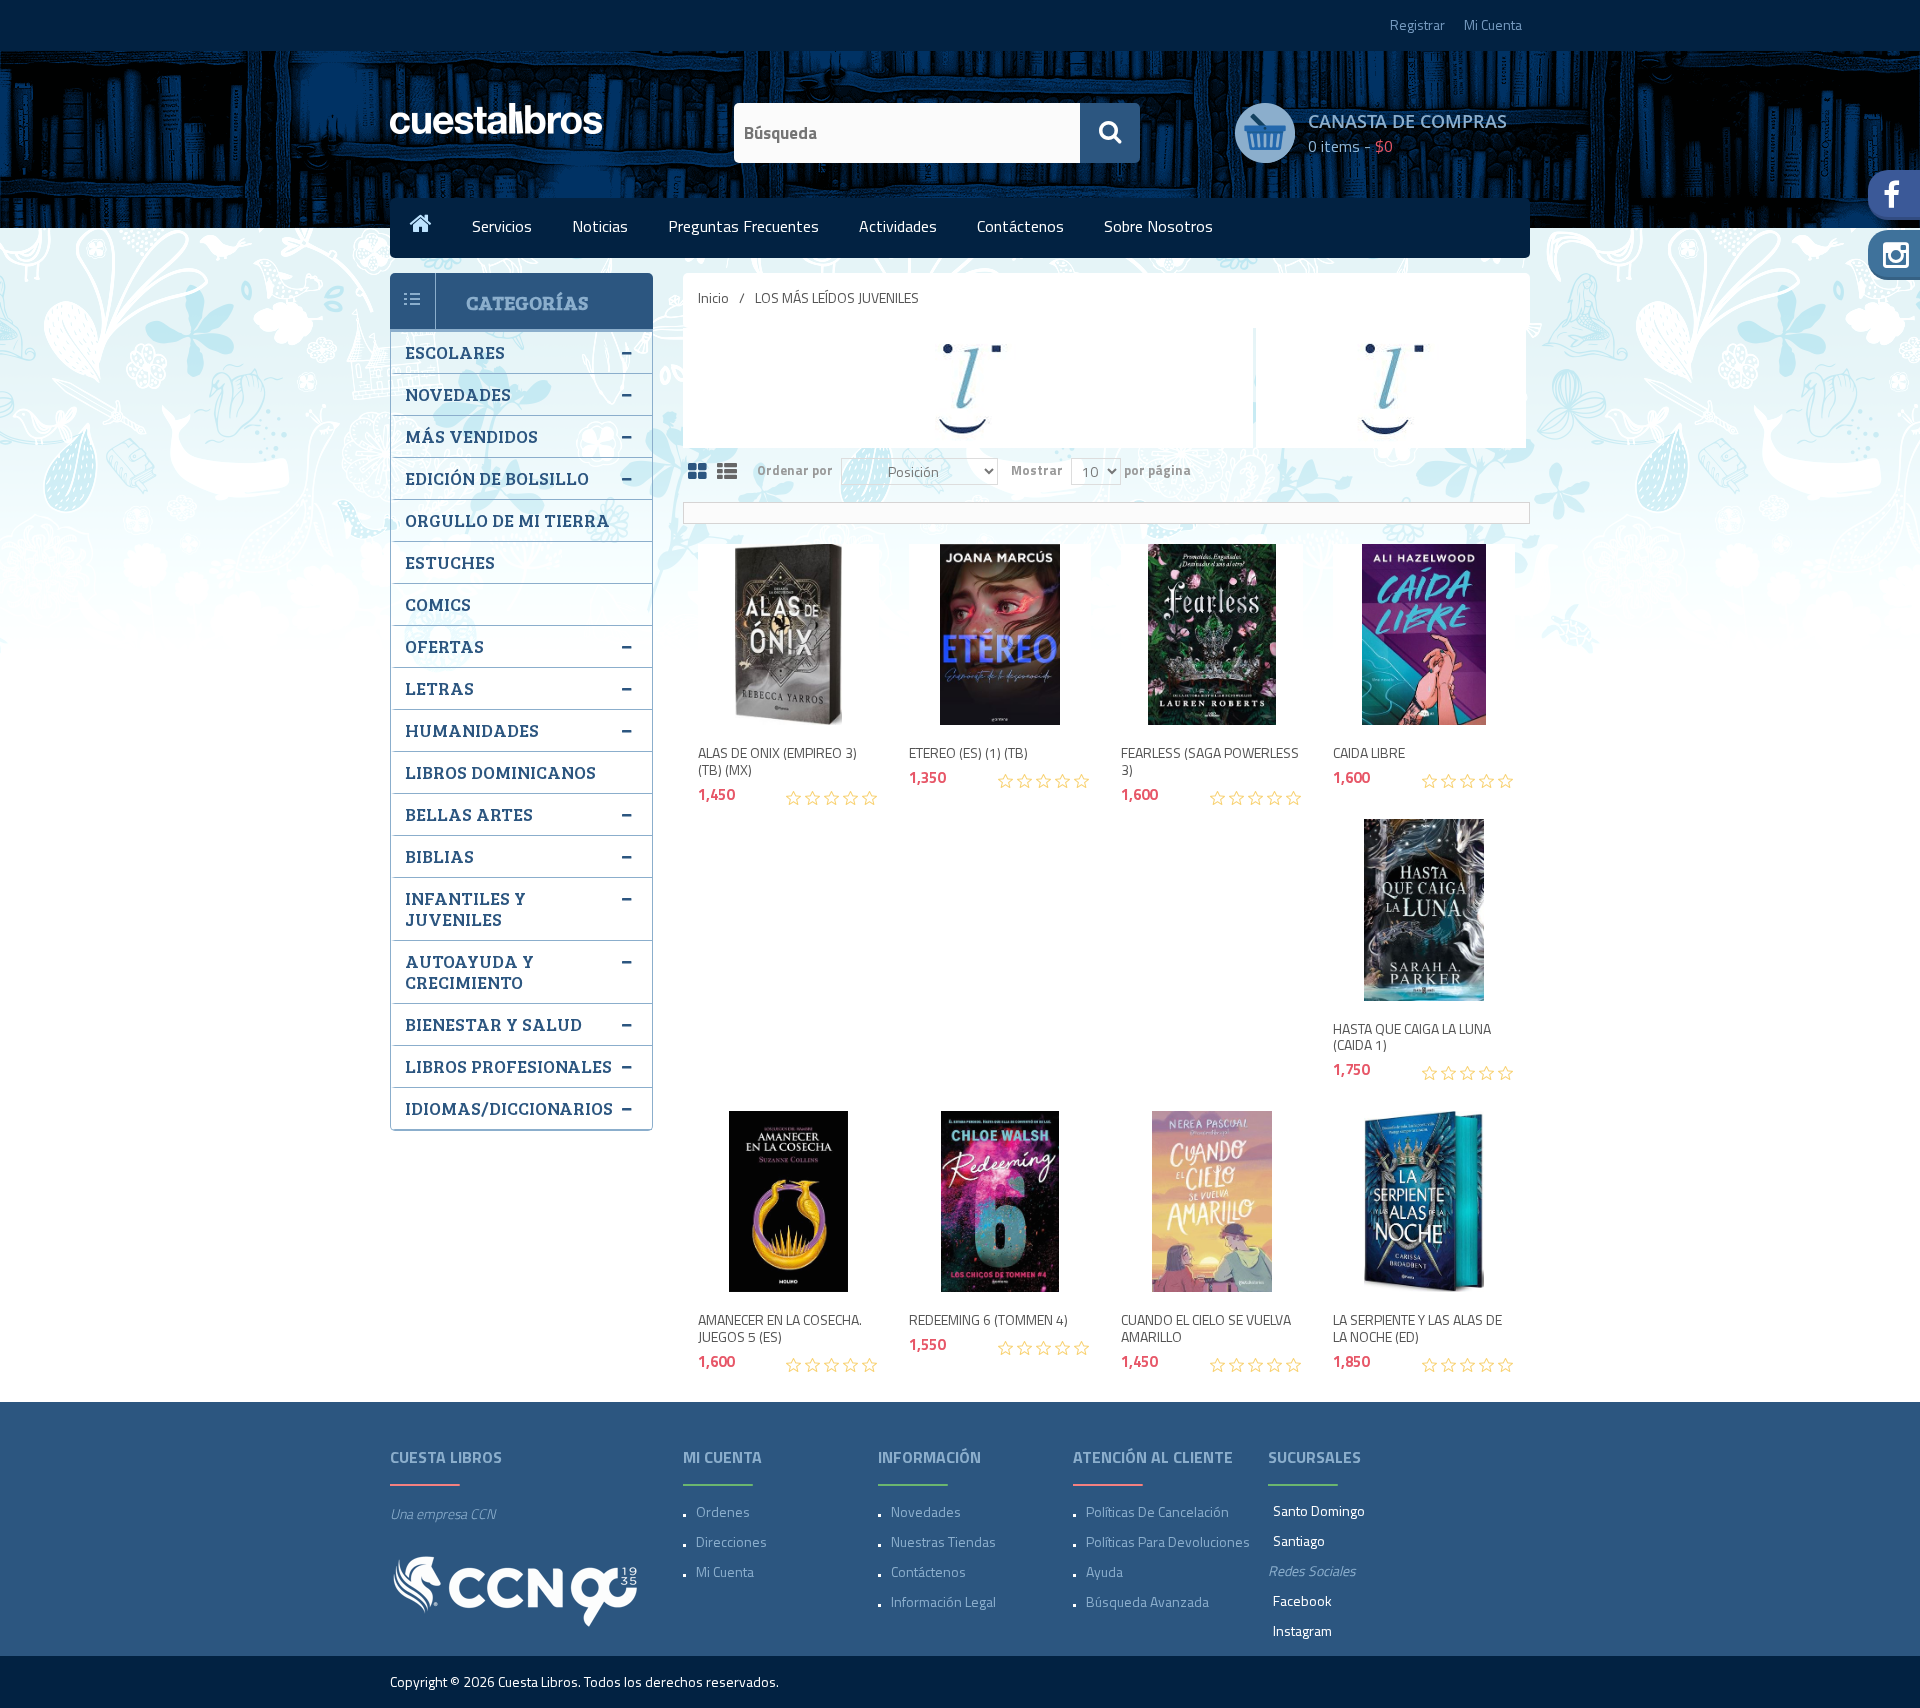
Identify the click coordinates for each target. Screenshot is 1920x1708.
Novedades (926, 1511)
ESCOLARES (455, 352)
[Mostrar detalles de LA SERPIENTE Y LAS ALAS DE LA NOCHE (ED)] (1424, 1202)
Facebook (1302, 1600)
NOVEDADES (458, 394)
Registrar (1417, 24)
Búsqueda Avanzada (1147, 1601)
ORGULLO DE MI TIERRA (507, 520)
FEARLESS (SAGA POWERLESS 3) (1210, 762)
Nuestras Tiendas (943, 1541)
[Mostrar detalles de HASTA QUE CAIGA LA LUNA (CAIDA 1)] (1424, 910)
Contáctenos (1020, 226)
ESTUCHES (450, 562)
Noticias (600, 226)
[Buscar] (1110, 133)
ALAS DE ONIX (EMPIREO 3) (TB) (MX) (777, 762)
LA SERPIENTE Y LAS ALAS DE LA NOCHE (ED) (1417, 1329)
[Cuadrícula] (697, 472)
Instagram (1302, 1630)
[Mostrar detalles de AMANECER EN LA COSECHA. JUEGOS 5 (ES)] (789, 1202)
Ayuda (1104, 1571)
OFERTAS (444, 646)
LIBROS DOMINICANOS (500, 772)
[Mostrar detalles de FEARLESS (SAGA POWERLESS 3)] (1212, 635)
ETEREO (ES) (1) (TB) (968, 753)
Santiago (1299, 1540)
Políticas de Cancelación (1157, 1511)
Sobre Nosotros (1158, 226)
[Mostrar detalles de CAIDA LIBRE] (1424, 635)
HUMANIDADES (472, 730)
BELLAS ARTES (469, 814)
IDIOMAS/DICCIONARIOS (509, 1108)
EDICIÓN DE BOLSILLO (497, 478)
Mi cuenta (725, 1571)
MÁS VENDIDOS (471, 436)
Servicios (502, 226)
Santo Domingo (1319, 1510)
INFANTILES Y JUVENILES (465, 908)
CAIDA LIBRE (1369, 753)
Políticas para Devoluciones (1168, 1541)
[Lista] (727, 472)
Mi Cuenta (1493, 24)
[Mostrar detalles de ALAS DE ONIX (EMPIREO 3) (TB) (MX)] (789, 635)
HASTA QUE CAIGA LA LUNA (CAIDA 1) (1412, 1038)
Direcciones (731, 1541)
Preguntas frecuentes (743, 226)
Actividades (898, 226)
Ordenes (723, 1511)
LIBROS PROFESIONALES (508, 1066)
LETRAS (439, 688)
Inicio (713, 297)
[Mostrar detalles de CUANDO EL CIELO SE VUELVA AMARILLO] (1212, 1202)
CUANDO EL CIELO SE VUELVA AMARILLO (1206, 1329)
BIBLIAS (439, 856)
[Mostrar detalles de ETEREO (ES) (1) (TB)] (1000, 635)
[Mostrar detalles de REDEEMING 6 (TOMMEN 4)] (1000, 1202)
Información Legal (943, 1601)
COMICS (438, 604)
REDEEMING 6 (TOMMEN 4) (988, 1320)
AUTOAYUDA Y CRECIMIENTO (469, 971)
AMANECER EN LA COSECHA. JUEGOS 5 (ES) (780, 1329)
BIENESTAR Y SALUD (493, 1024)
